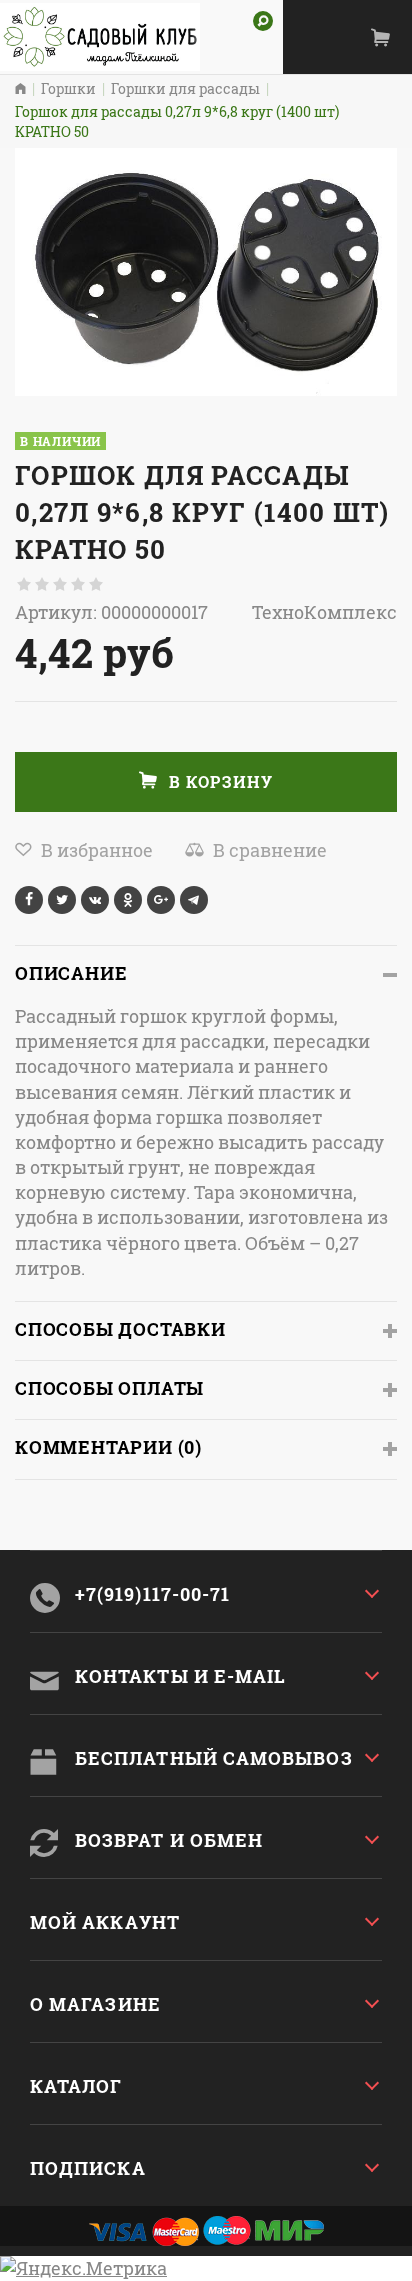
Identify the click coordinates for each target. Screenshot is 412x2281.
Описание (71, 973)
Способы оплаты (109, 1388)
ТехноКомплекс (324, 612)
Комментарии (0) (108, 1447)
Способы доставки (120, 1329)
